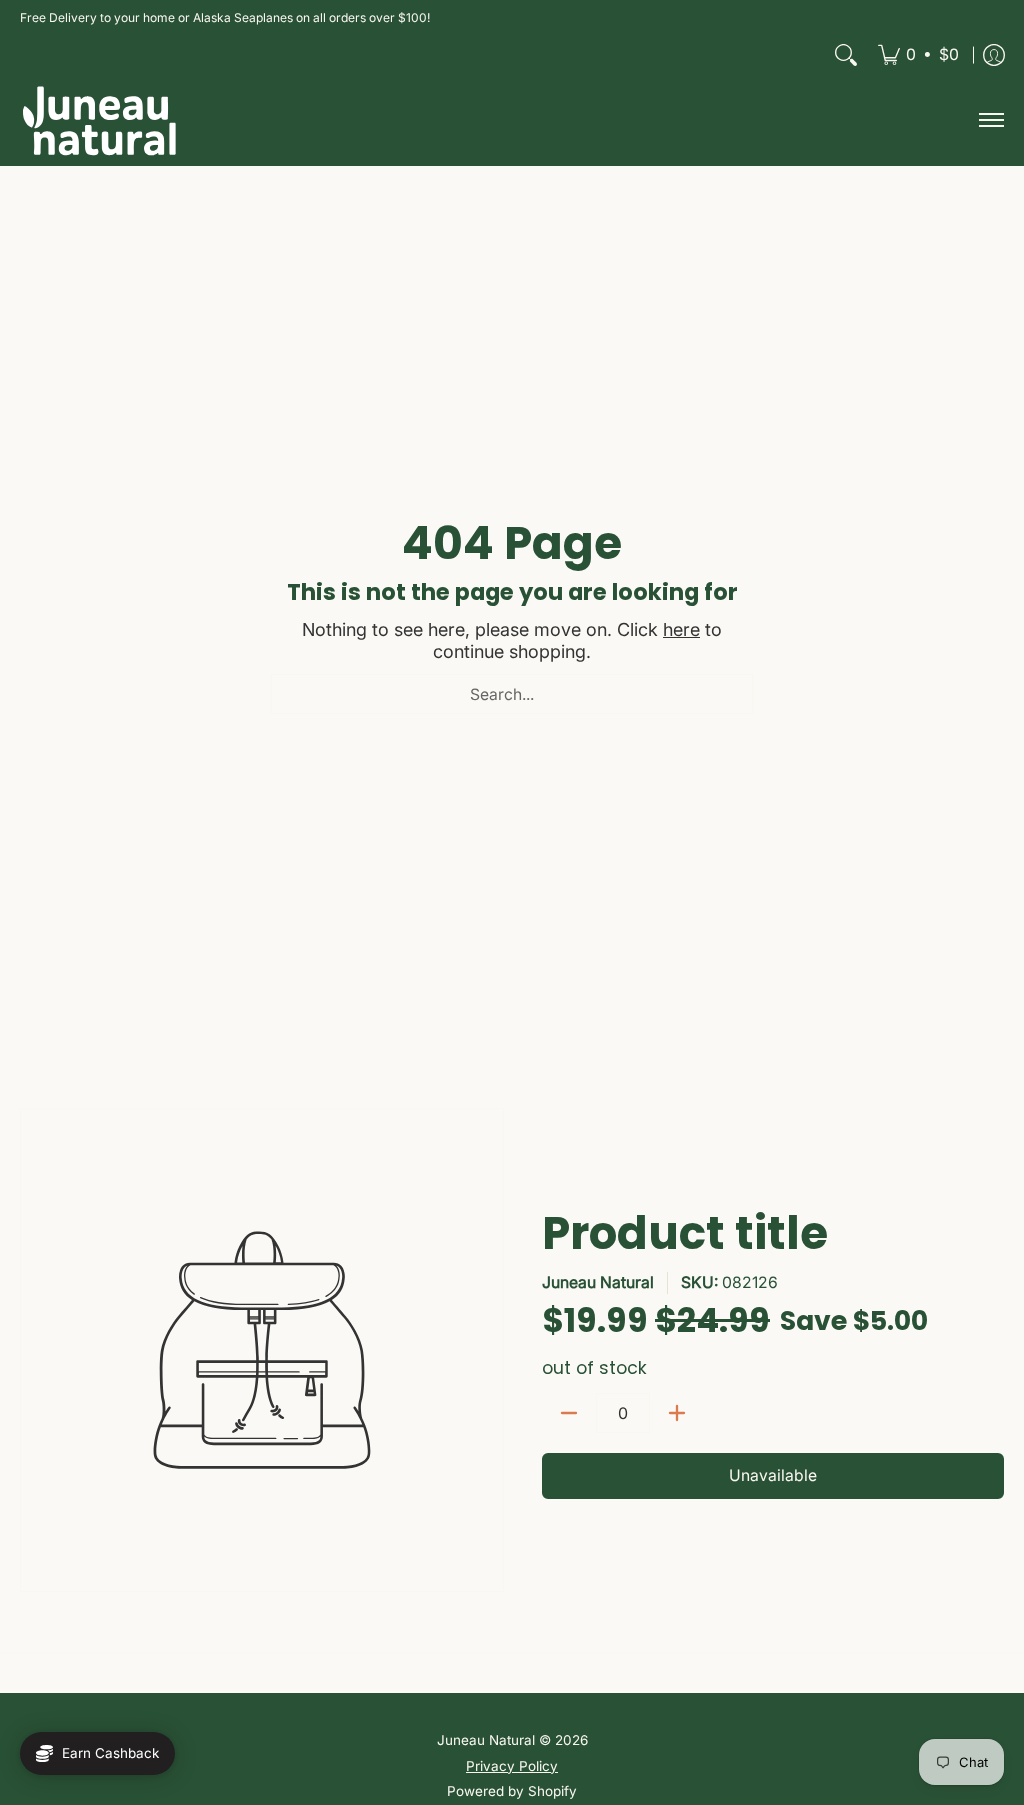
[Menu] (990, 120)
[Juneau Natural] (100, 120)
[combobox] (512, 694)
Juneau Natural (598, 1282)
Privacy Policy (512, 1766)
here (681, 629)
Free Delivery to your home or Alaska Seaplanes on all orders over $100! (225, 17)
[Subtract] (569, 1413)
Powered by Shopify (512, 1791)
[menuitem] (918, 55)
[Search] (846, 55)
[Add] (677, 1413)
